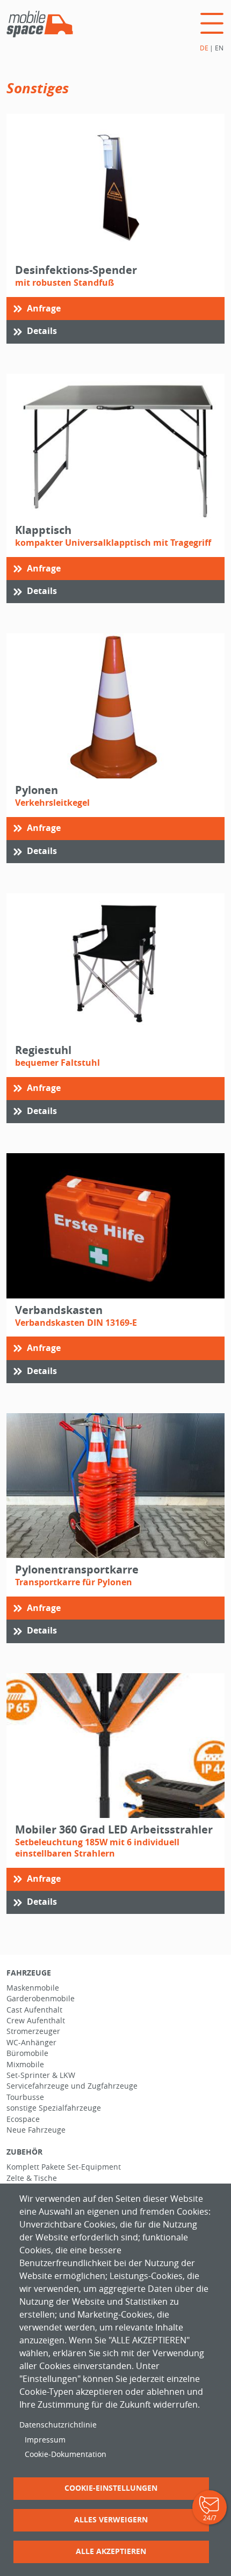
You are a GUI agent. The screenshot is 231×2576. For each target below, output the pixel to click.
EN (219, 48)
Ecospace (23, 2119)
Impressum (45, 2440)
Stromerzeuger (33, 2031)
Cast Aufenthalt (34, 2010)
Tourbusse (25, 2097)
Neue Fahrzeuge (36, 2130)
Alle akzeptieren (111, 2551)
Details (42, 331)
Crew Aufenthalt (36, 2021)
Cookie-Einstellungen (111, 2488)
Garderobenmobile (41, 1999)
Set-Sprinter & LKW (41, 2075)
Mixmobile (25, 2065)
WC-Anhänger (31, 2043)
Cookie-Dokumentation (66, 2454)
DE (204, 48)
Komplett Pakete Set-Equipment (64, 2167)
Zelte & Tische (32, 2178)
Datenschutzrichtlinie (58, 2425)
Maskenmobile (33, 1988)
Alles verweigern (111, 2519)
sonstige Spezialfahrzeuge (54, 2108)
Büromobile (27, 2053)
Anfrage (44, 308)
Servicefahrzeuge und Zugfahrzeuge (72, 2086)
